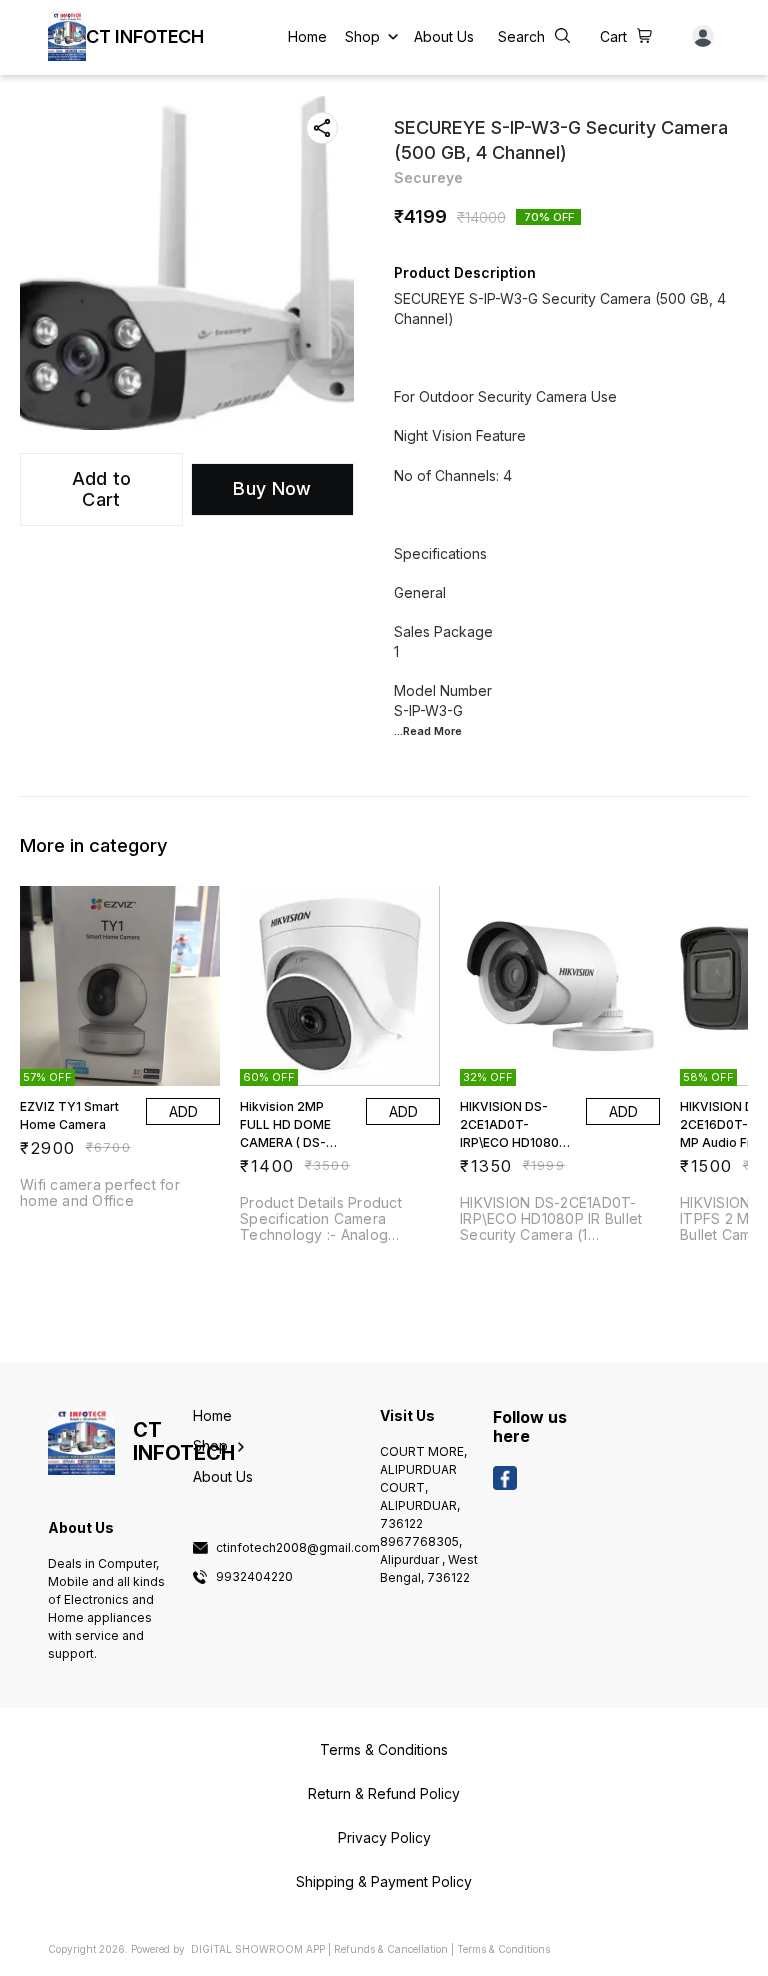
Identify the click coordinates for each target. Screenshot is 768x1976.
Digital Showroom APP (258, 1949)
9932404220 (254, 1577)
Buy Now (272, 488)
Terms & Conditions (503, 1949)
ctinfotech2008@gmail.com (298, 1548)
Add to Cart (102, 489)
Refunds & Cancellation (391, 1949)
